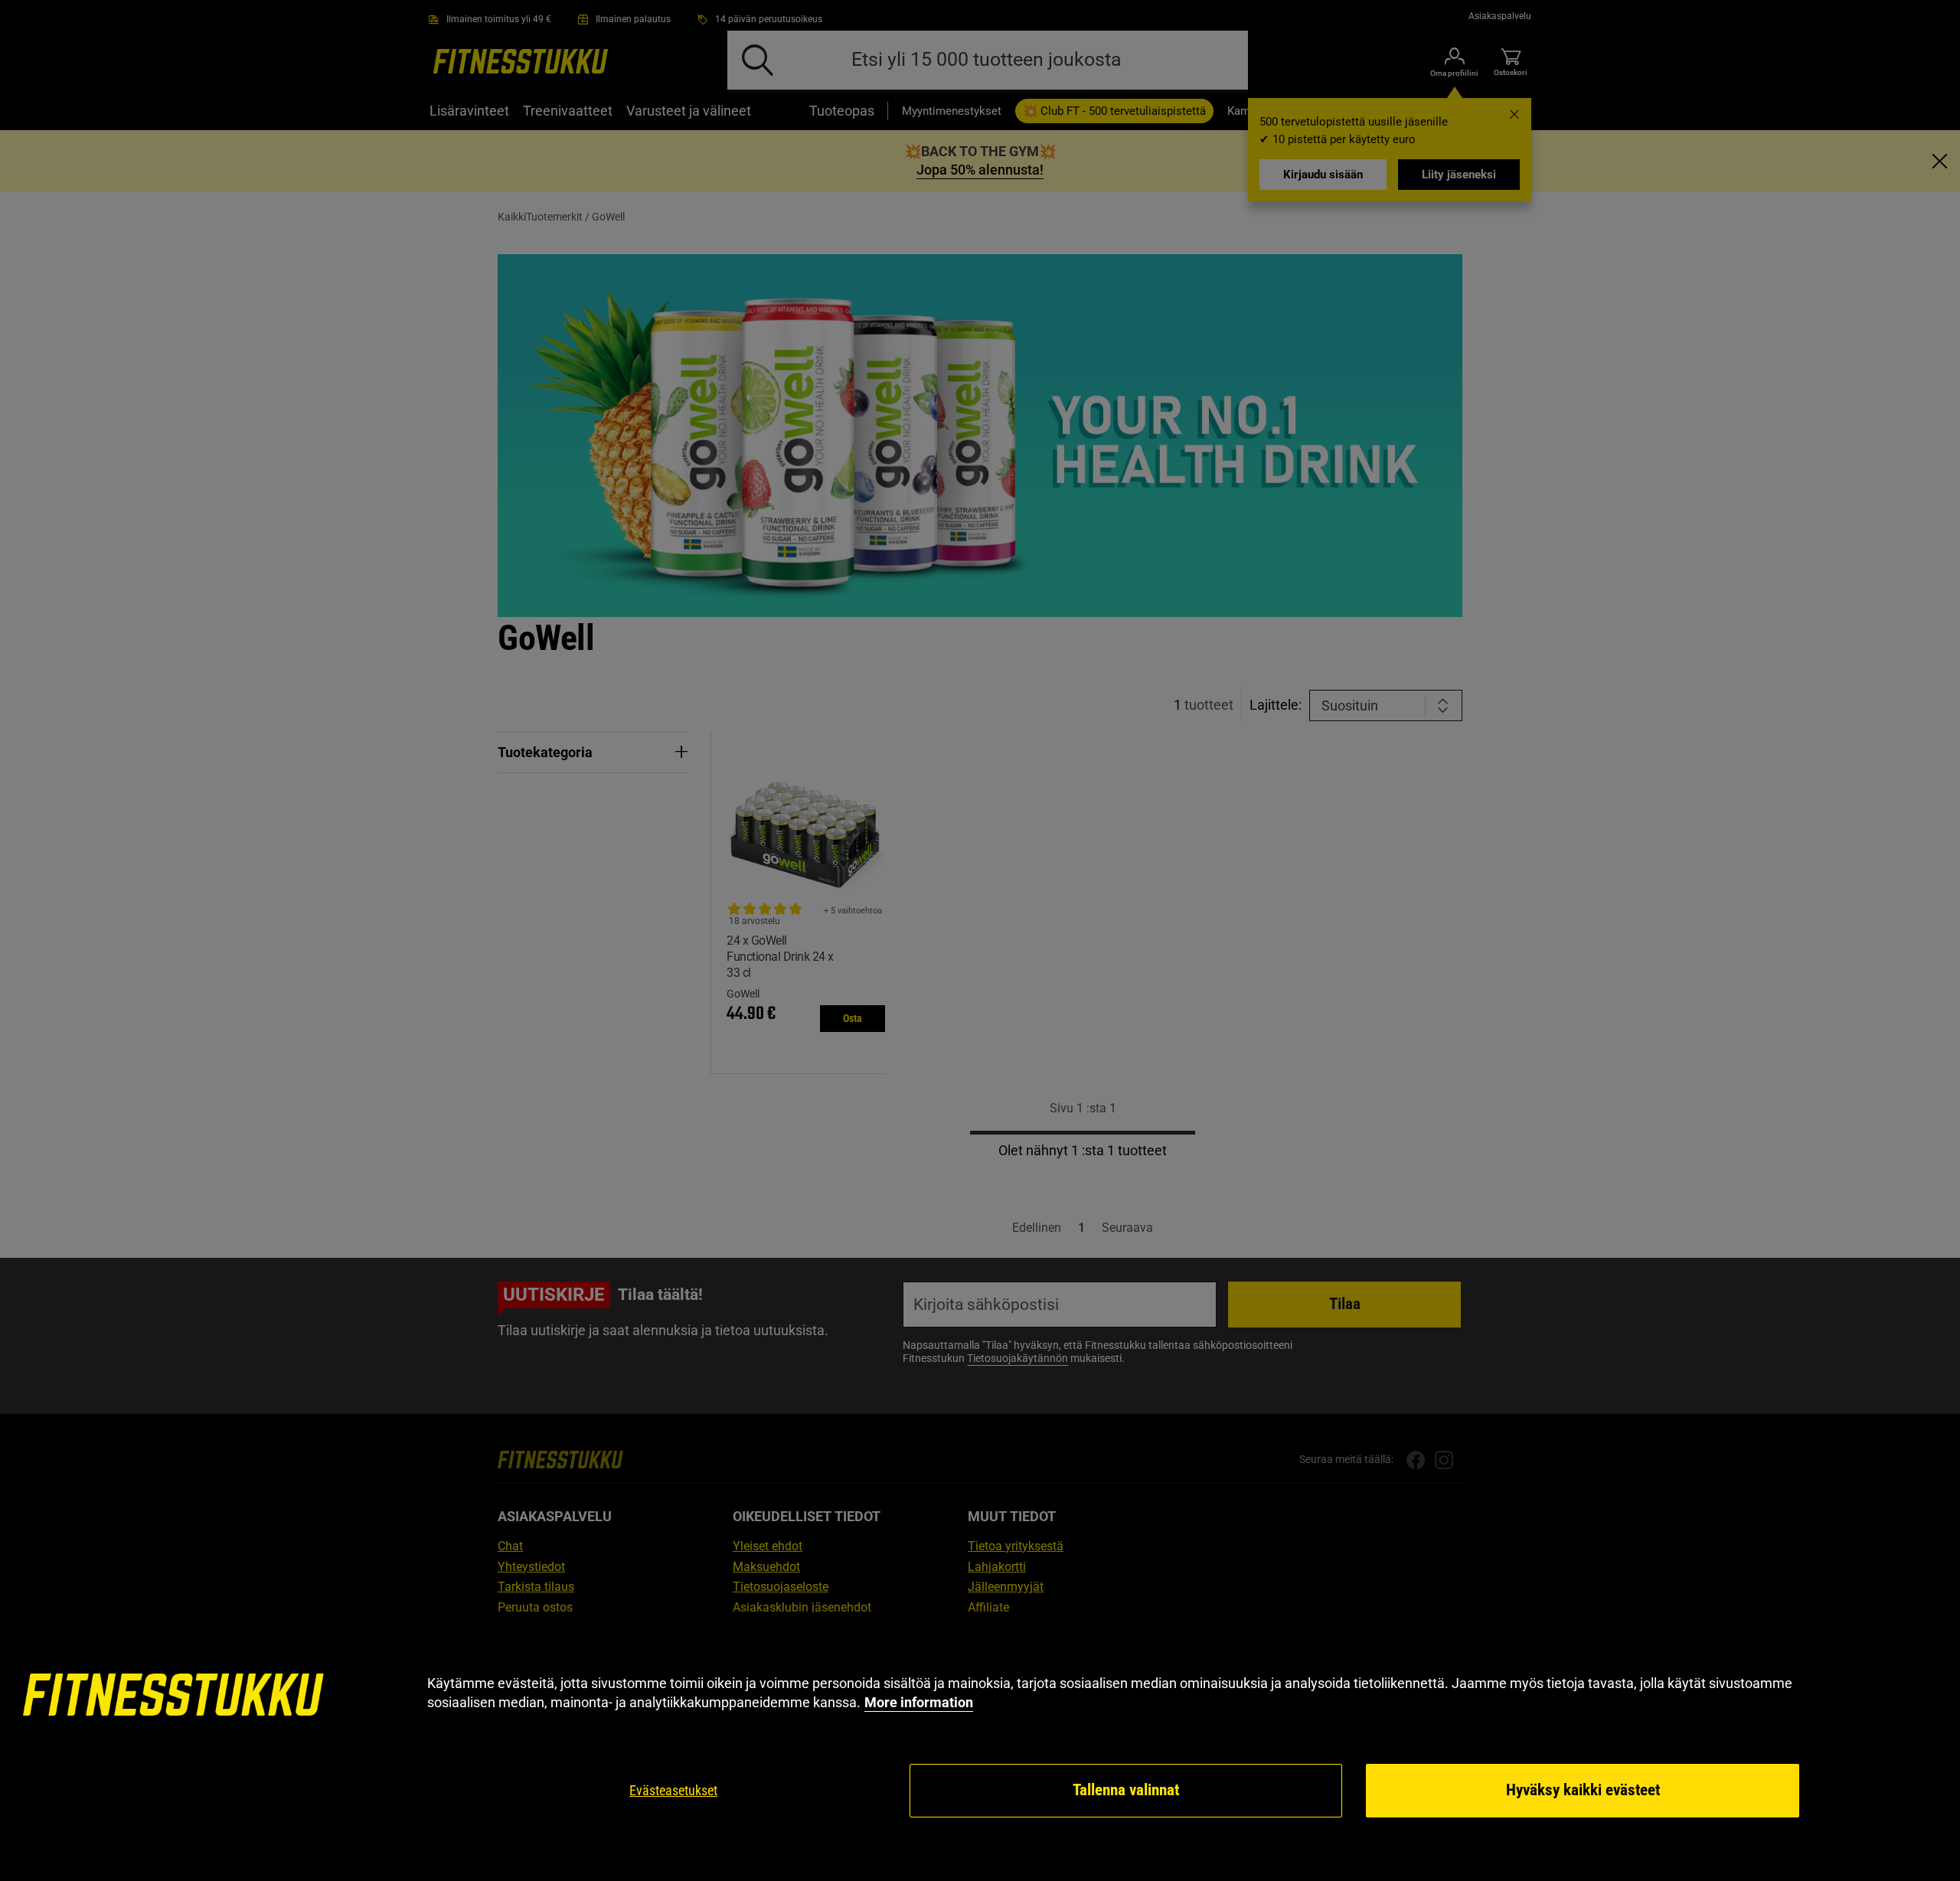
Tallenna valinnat (1126, 1790)
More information (919, 1702)
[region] (980, 1747)
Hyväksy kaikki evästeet (1583, 1790)
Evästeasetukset (673, 1790)
